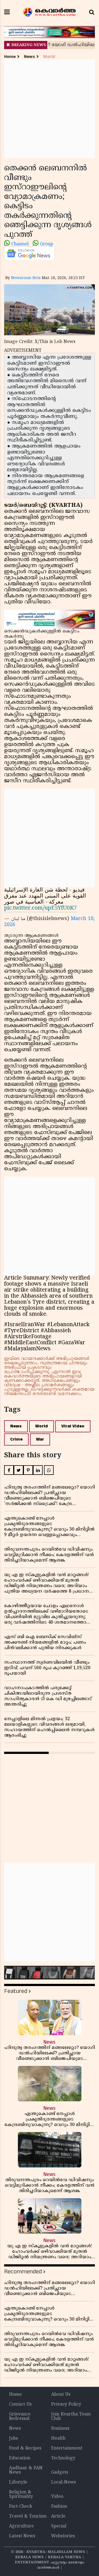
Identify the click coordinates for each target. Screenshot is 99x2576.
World (49, 57)
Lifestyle (18, 2482)
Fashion (59, 2507)
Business (60, 2429)
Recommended (23, 2272)
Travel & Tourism (28, 2516)
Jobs (13, 2439)
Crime (16, 1439)
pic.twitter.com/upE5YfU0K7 (40, 908)
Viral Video (73, 1426)
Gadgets (60, 2473)
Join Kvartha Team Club (71, 2417)
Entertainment (67, 2448)
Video (57, 2497)
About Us (61, 2395)
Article (58, 2516)
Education (20, 2458)
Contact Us (20, 2405)
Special (59, 2526)
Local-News (64, 2482)
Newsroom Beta (26, 278)
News (29, 57)
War (40, 1439)
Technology (63, 2458)
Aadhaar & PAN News (26, 2470)
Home (10, 57)
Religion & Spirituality (21, 2495)
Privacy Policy (66, 2405)
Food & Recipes (25, 2448)
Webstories (63, 2536)
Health (58, 2439)
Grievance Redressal (20, 2417)
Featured (16, 1991)
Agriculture (21, 2526)
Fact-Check (21, 2507)
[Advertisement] (50, 109)
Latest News (22, 2536)
